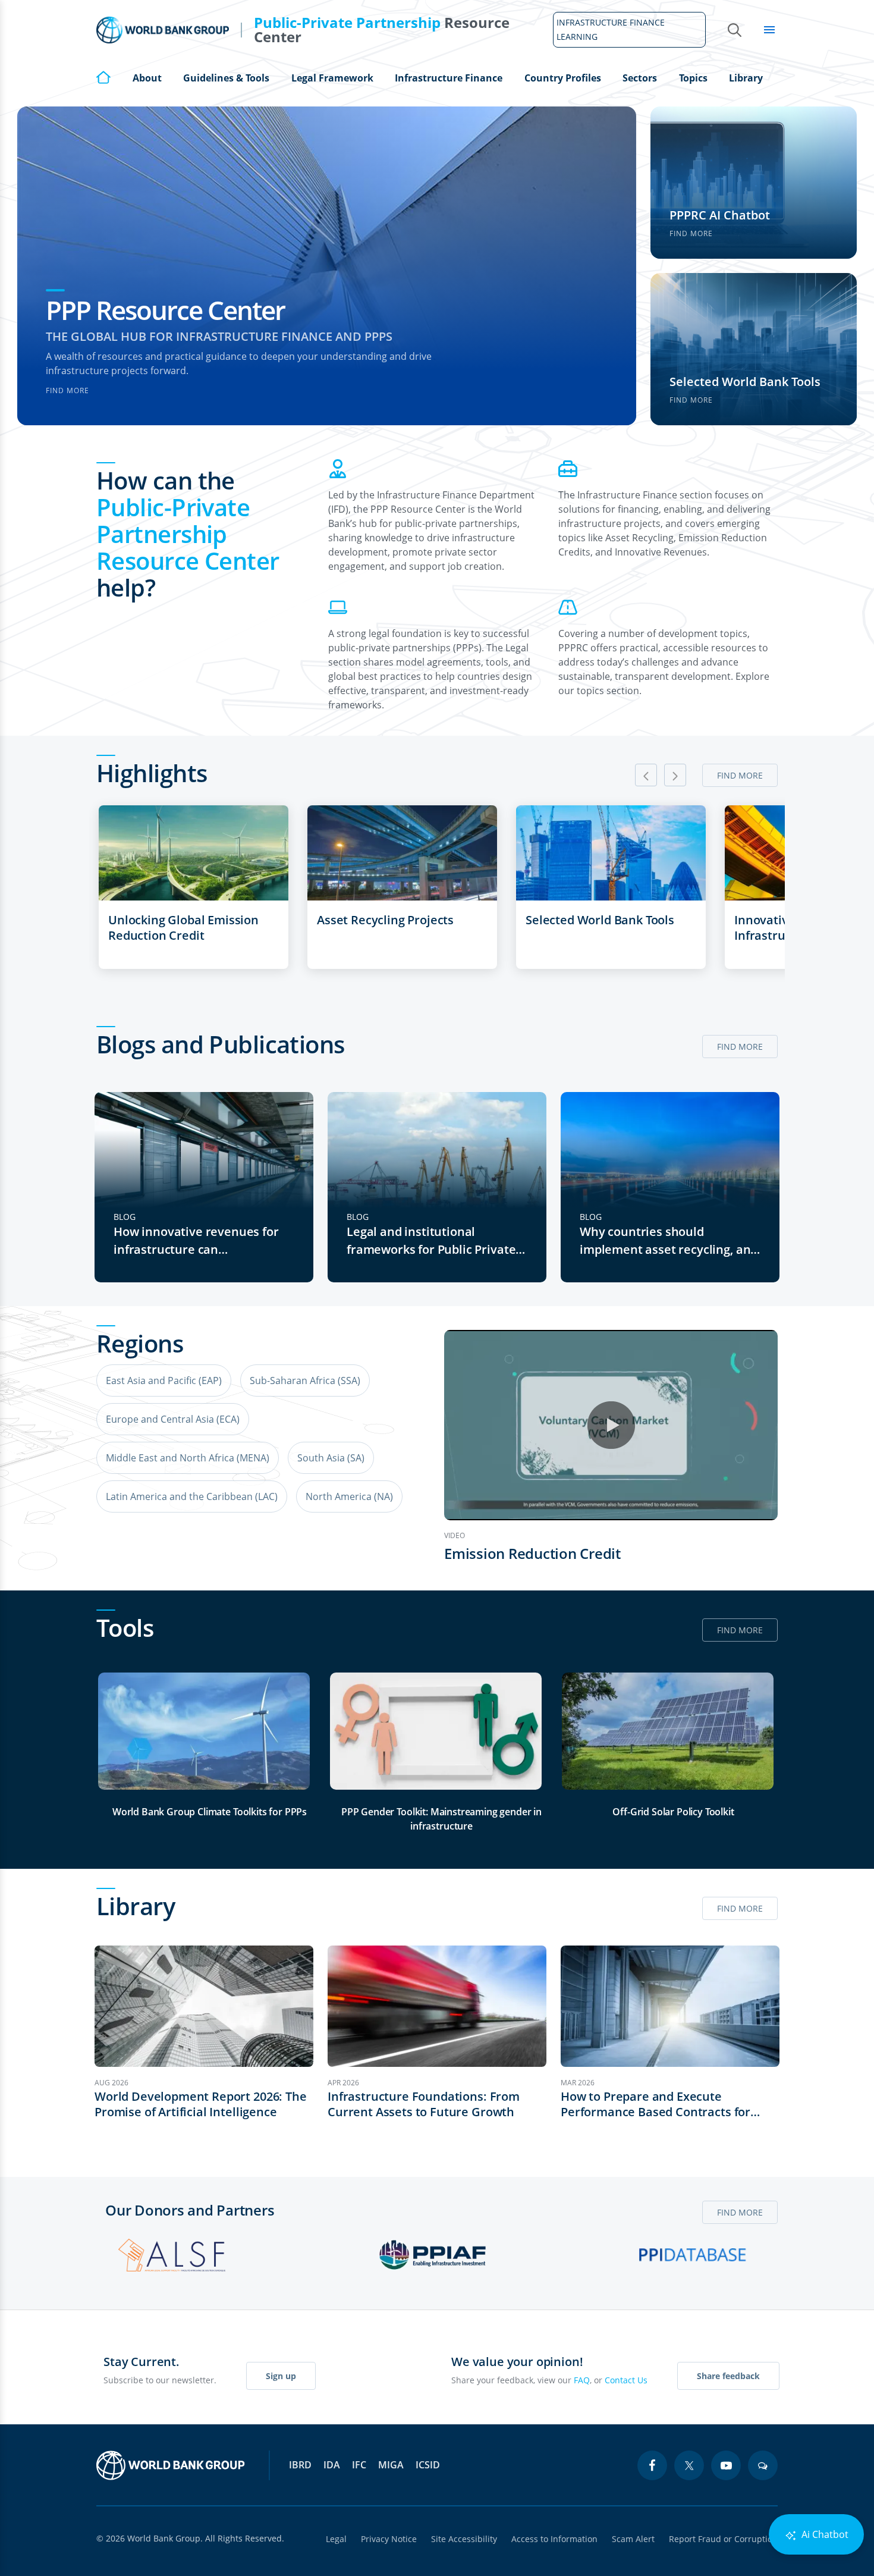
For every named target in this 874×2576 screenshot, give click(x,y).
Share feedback (728, 2376)
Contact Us (626, 2380)
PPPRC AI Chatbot (720, 215)
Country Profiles (563, 78)
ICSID (428, 2465)
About (147, 78)
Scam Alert (633, 2539)
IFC (359, 2465)
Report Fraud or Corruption (723, 2539)
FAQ (582, 2380)
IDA (332, 2465)
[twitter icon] (689, 2465)
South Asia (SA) (331, 1458)
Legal (336, 2539)
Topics (693, 78)
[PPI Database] (693, 2255)
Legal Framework (332, 78)
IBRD (300, 2465)
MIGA (391, 2465)
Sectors (640, 78)
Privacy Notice (389, 2539)
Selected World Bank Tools (745, 382)
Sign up (281, 2376)
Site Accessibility (464, 2539)
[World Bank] (171, 2465)
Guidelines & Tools (226, 78)
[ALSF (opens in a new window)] (172, 2255)
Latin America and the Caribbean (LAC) (192, 1496)
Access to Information (554, 2539)
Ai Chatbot (824, 2534)
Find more (67, 390)
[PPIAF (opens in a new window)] (432, 2255)
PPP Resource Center (165, 310)
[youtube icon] (726, 2465)
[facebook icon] (652, 2465)
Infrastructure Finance (449, 78)
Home (103, 77)
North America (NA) (349, 1496)
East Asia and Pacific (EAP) (164, 1380)
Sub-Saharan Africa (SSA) (305, 1380)
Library (746, 78)
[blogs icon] (763, 2465)
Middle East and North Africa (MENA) (188, 1458)
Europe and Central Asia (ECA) (173, 1419)
